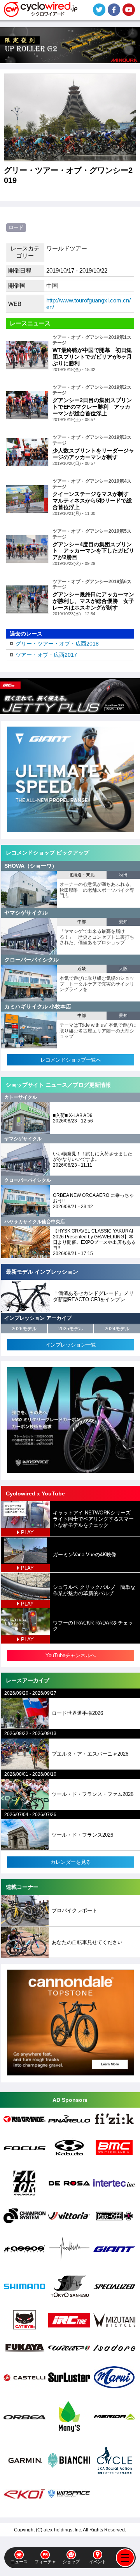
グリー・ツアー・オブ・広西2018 (57, 644)
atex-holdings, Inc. (63, 2530)
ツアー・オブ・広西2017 (46, 655)
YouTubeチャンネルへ (71, 1655)
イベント (98, 2562)
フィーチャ (45, 2562)
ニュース (19, 2562)
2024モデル (117, 1329)
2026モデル (24, 1329)
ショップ (71, 2562)
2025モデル (71, 1329)
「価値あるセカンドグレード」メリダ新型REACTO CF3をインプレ (93, 1296)
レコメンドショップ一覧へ (71, 1060)
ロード (16, 227)
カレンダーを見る (71, 1862)
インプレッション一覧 (71, 1345)
